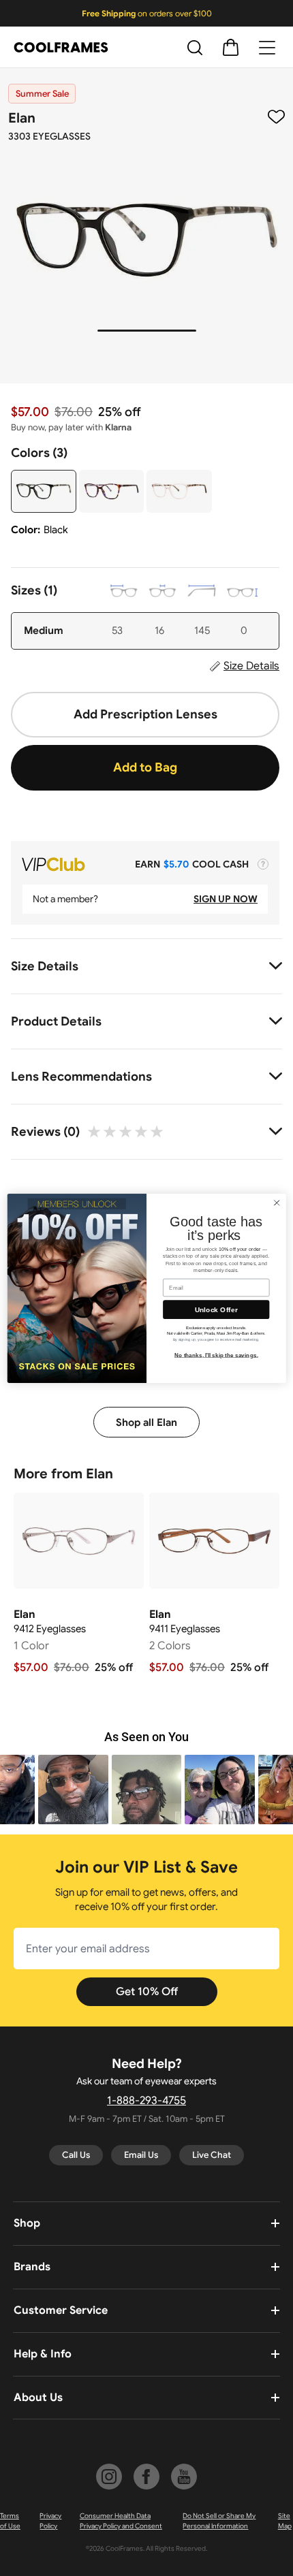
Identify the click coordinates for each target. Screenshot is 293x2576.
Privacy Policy (50, 2521)
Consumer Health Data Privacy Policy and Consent (121, 2521)
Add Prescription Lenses (145, 714)
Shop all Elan (146, 1422)
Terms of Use (10, 2521)
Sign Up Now (226, 899)
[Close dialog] (277, 1203)
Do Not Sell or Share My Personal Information (219, 2521)
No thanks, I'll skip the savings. (216, 1355)
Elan (22, 118)
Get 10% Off (147, 1992)
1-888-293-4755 (146, 2101)
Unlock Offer (216, 1309)
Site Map (285, 2521)
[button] (73, 1790)
